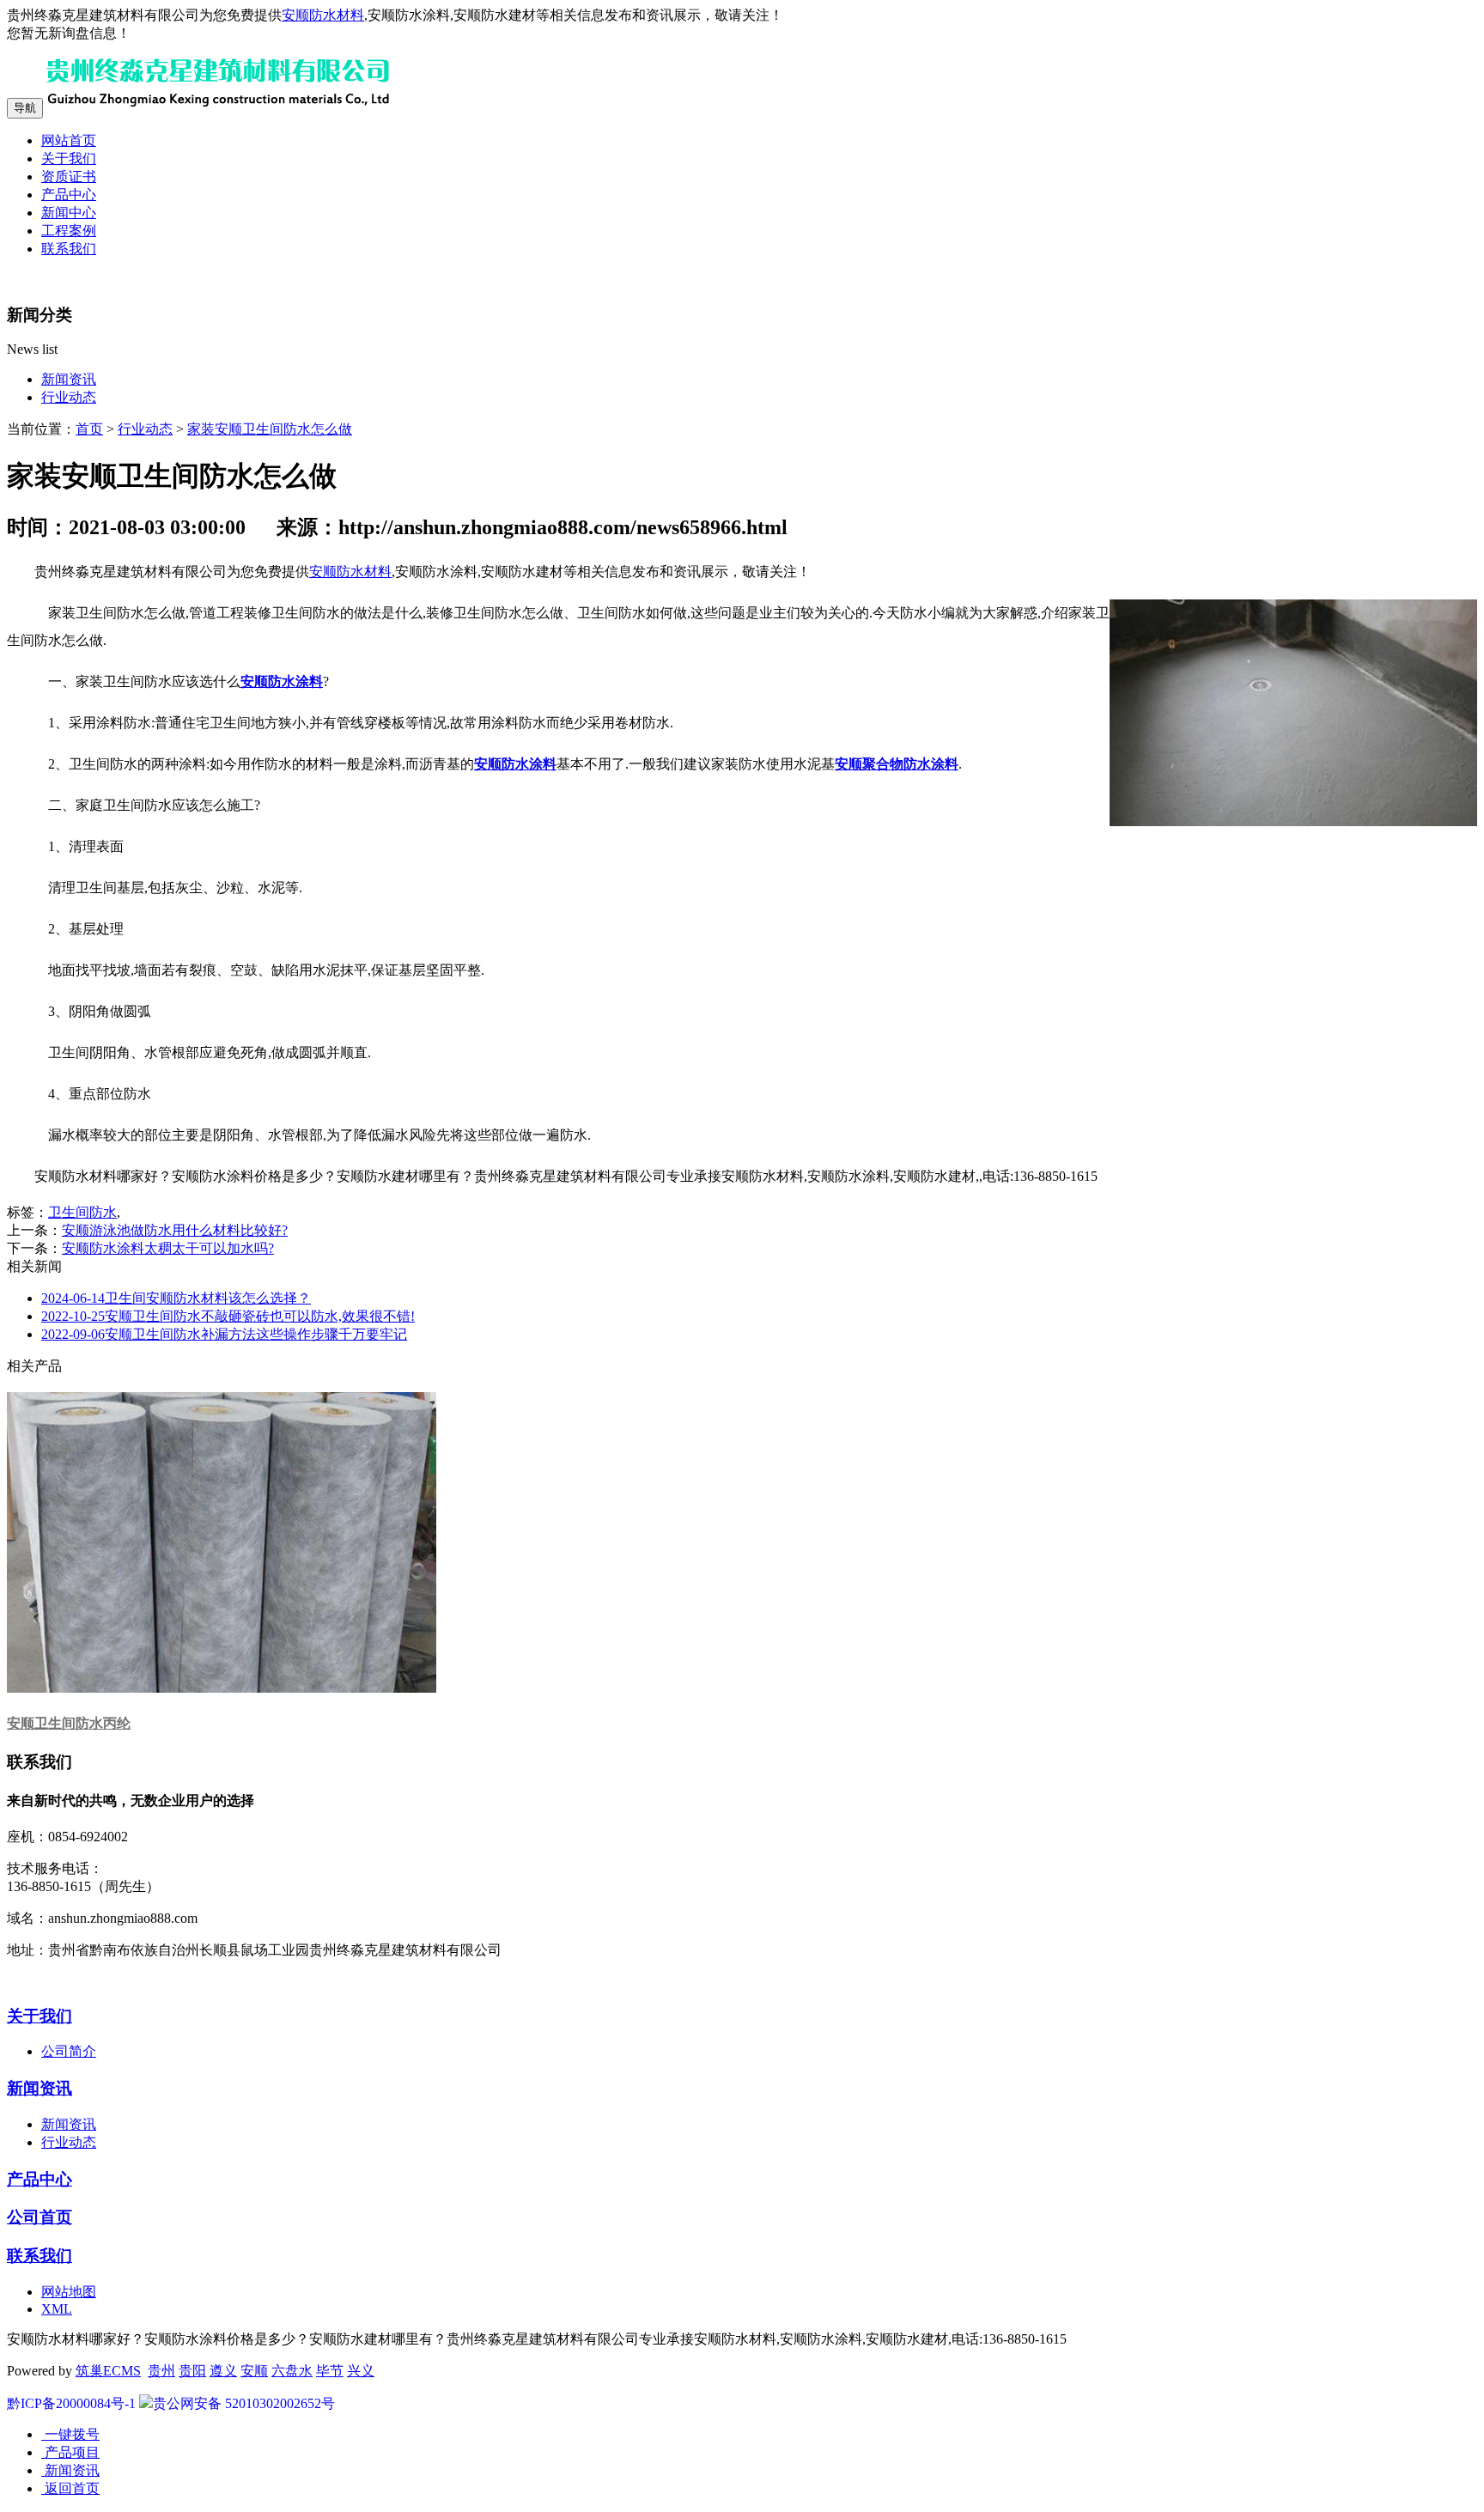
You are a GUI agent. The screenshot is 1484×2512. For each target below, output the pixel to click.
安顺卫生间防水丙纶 (69, 1723)
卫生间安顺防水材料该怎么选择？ (176, 1298)
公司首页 (40, 2217)
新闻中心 (69, 213)
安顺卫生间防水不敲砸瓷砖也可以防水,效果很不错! (228, 1316)
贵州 (161, 2371)
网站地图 (69, 2292)
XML (57, 2309)
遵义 (223, 2371)
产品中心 (69, 195)
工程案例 (69, 231)
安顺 (254, 2371)
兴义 (361, 2371)
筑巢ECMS (108, 2371)
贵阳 (192, 2371)
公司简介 (69, 2051)
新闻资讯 (69, 379)
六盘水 (292, 2371)
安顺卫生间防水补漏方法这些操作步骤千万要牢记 (224, 1334)
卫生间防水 (82, 1212)
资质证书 (69, 176)
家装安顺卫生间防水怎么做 (270, 429)
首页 (89, 429)
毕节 (330, 2371)
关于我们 (69, 158)
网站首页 (69, 140)
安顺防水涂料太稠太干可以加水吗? (168, 1248)
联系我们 (69, 249)
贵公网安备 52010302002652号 (244, 2403)
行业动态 (69, 397)
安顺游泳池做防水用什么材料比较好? (175, 1230)
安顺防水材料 (323, 15)
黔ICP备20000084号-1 (71, 2403)
